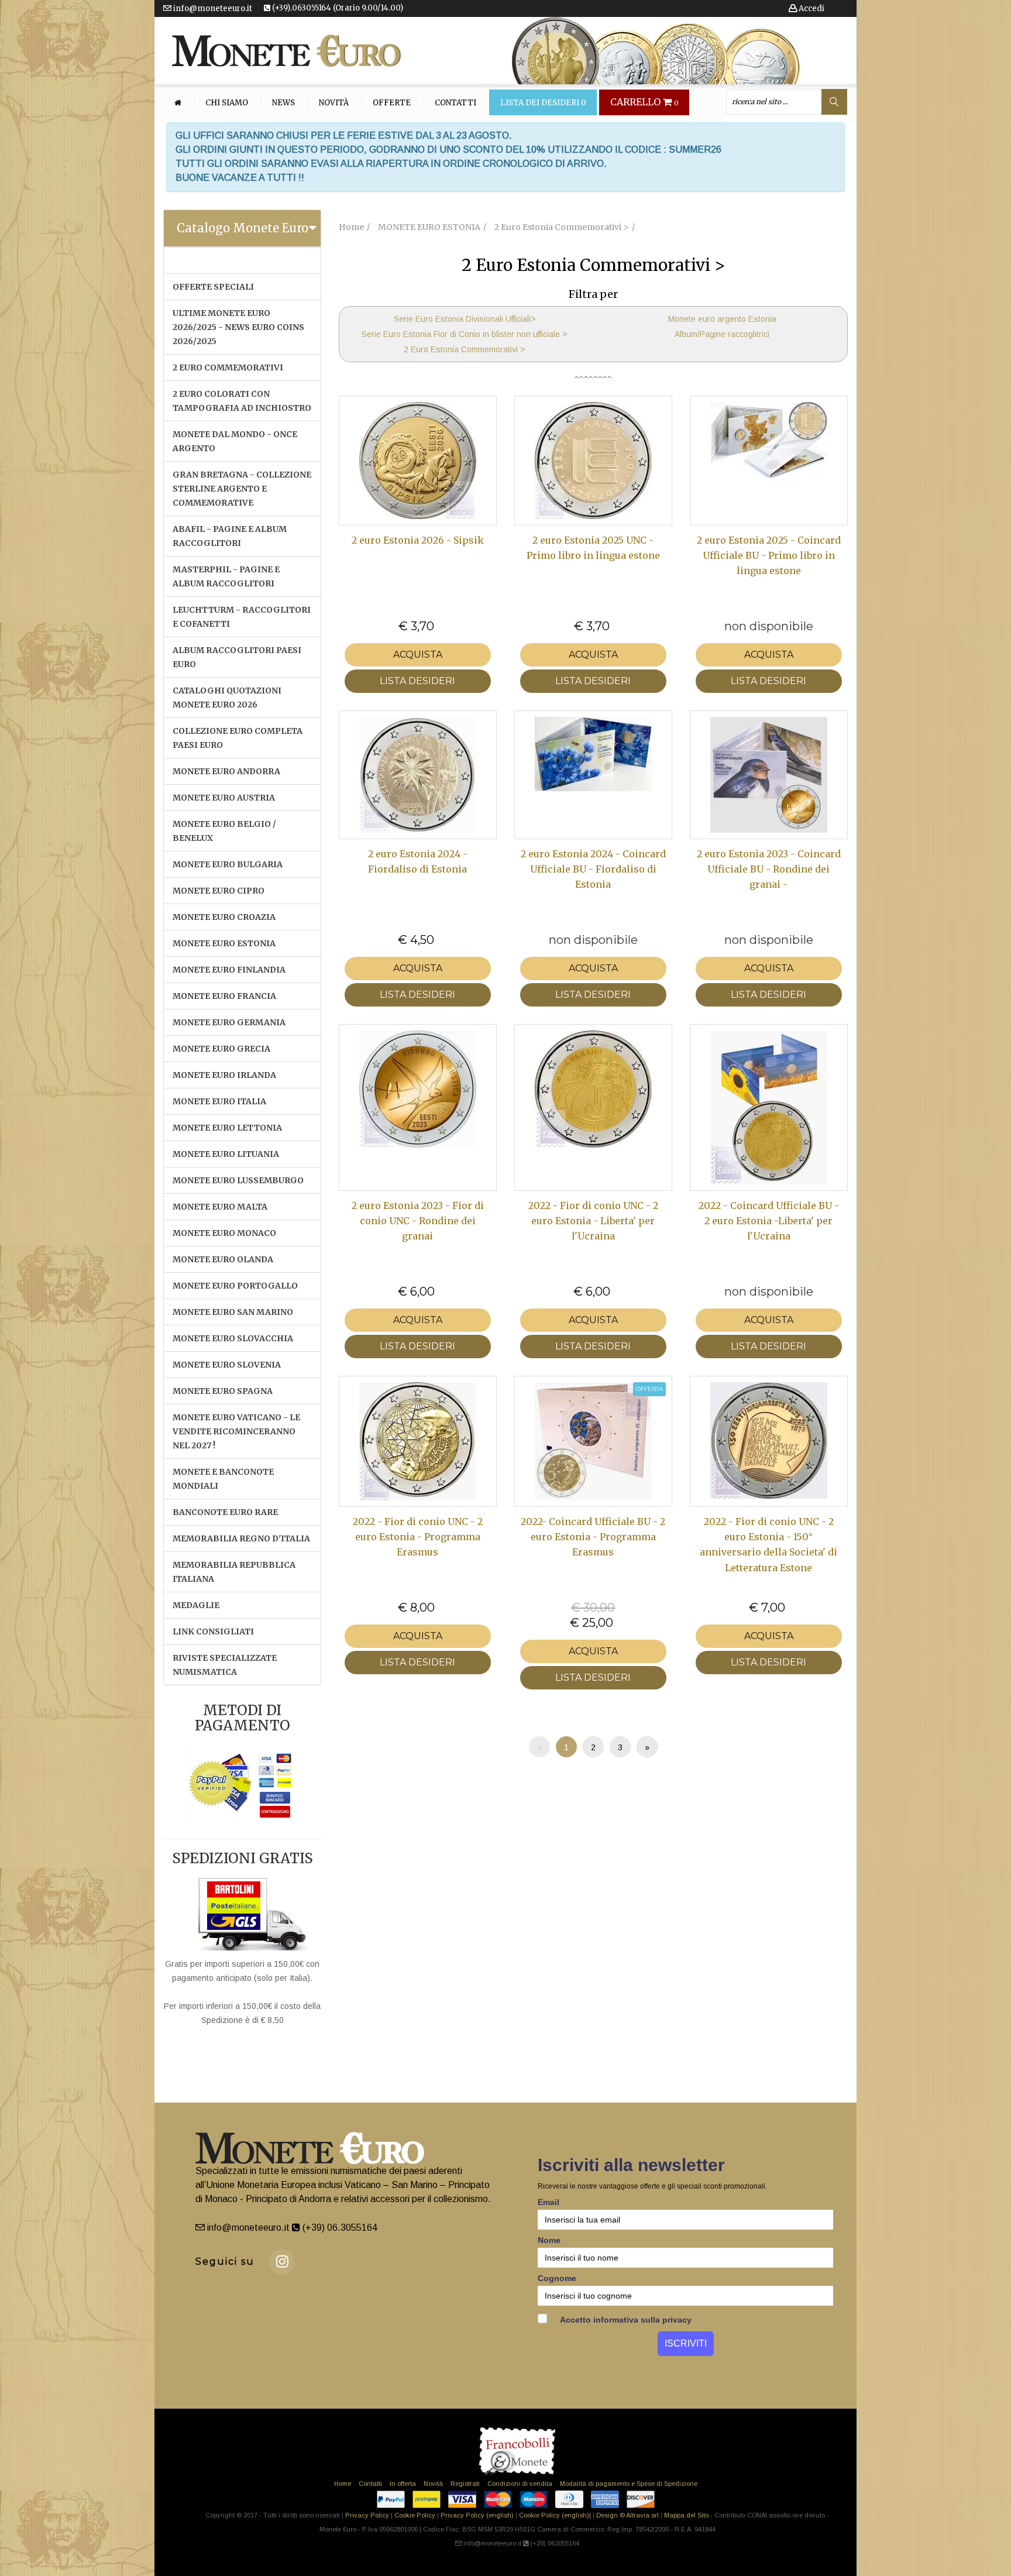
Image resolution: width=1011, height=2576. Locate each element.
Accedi (811, 8)
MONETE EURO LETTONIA (227, 1128)
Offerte (392, 103)
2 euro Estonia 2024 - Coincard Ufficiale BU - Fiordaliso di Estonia (593, 869)
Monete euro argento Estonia (722, 319)
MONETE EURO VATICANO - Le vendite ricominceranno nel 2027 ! (236, 1431)
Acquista (418, 655)
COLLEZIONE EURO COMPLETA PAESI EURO (238, 738)
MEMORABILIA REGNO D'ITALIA (241, 1538)
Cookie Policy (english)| (555, 2515)
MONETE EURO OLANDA (223, 1259)
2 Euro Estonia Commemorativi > (465, 349)
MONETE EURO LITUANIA (226, 1154)
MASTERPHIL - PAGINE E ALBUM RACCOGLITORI (226, 576)
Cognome (557, 2278)
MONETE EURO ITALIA (219, 1101)
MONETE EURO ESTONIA (224, 943)
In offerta (403, 2484)
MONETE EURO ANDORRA (226, 771)
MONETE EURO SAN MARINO (233, 1312)
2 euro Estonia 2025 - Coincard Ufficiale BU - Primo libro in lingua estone (769, 556)
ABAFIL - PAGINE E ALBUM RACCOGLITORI (230, 536)
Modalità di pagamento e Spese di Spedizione (629, 2484)
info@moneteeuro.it (212, 8)
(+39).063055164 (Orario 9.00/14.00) (337, 8)
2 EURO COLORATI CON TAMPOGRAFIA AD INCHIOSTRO (242, 401)
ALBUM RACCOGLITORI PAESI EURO (237, 657)
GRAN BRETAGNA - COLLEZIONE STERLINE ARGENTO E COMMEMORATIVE (242, 489)
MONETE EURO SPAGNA (223, 1391)
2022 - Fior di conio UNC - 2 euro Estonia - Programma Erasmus (418, 1537)
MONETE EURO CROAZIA (224, 917)
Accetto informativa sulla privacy (625, 2320)
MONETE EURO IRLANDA (224, 1075)
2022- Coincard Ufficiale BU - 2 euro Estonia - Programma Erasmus (593, 1537)
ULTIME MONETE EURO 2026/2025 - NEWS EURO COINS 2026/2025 (238, 327)
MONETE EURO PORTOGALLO (235, 1286)
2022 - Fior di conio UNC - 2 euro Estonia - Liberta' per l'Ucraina (593, 1221)
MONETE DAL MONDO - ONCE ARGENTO (235, 441)
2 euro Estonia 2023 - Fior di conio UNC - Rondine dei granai (418, 1221)
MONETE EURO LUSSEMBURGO (238, 1180)
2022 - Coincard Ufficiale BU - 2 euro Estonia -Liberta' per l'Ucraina (769, 1221)
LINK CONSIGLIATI (213, 1632)
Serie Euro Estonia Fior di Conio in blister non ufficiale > (465, 334)
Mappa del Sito (686, 2515)
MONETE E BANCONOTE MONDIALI (223, 1479)
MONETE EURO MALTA (220, 1207)
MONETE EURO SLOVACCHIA (233, 1338)
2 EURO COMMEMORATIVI (228, 367)
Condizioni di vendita (520, 2484)
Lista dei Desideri (543, 103)
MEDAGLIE (196, 1605)
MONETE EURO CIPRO (219, 891)
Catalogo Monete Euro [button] (243, 228)
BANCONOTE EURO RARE (225, 1512)
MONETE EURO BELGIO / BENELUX (224, 831)
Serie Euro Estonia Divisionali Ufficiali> (465, 319)
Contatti (455, 103)
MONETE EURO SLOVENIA (227, 1365)
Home (343, 2484)
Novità (334, 103)
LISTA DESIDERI (417, 681)
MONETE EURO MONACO (224, 1233)
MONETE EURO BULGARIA (228, 864)
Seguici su (225, 2261)
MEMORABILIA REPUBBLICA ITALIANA (234, 1572)
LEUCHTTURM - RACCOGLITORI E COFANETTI (242, 617)
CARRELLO (644, 102)
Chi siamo (227, 103)
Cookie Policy (415, 2515)
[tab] (242, 228)
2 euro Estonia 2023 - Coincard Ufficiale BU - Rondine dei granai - (769, 869)
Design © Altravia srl (627, 2515)
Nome (549, 2240)
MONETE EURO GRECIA (221, 1049)
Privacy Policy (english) (477, 2515)
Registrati (465, 2484)
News (283, 103)
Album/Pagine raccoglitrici (722, 334)
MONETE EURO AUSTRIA (224, 798)
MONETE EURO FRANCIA (224, 996)
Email (549, 2202)
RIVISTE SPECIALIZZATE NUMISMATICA (225, 1665)
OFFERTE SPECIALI (213, 287)
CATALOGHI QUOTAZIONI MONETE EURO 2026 (227, 698)
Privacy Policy (367, 2515)
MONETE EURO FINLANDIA (229, 970)
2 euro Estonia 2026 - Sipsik (418, 540)
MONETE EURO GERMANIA (229, 1022)
